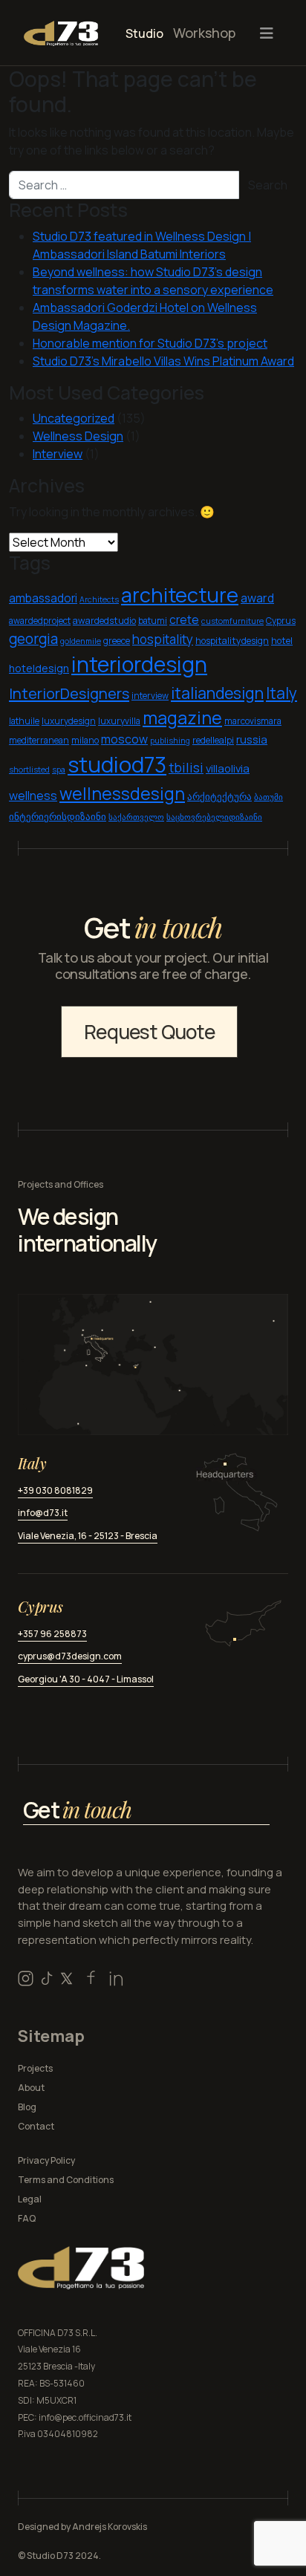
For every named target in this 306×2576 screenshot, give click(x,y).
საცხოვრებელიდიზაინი (214, 817)
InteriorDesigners (69, 693)
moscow (124, 739)
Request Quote (149, 1032)
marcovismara (253, 721)
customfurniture (232, 621)
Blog (27, 2107)
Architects (99, 599)
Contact (36, 2126)
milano (85, 740)
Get (77, 1810)
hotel (282, 641)
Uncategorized (74, 418)
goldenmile (81, 641)
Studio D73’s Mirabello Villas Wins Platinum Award (163, 361)
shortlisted (29, 770)
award (257, 598)
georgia (33, 639)
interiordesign (139, 664)
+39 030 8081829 (55, 1490)
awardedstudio (104, 621)
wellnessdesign (122, 794)
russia (252, 739)
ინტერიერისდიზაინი (58, 817)
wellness (33, 796)
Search (268, 185)
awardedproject (40, 621)
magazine (182, 718)
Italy (281, 693)
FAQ (27, 2218)
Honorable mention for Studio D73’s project (150, 343)
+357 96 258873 (52, 1634)
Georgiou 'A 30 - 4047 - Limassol (86, 1679)
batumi (153, 621)
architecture (180, 595)
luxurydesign (69, 721)
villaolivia (228, 768)
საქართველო (136, 817)
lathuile (24, 721)
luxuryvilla (119, 721)
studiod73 (117, 764)
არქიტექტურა (219, 797)
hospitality (163, 639)
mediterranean (39, 740)
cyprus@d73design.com (70, 1656)
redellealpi (213, 740)
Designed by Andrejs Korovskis (82, 2527)
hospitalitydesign (232, 641)
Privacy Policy (46, 2160)
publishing (170, 741)
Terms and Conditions (66, 2180)
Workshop (204, 33)
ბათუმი (268, 797)
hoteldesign (39, 668)
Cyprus (281, 621)
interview (150, 696)
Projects (35, 2068)
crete (184, 620)
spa (59, 770)
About (31, 2088)
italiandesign (217, 693)
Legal (30, 2199)
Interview (58, 454)
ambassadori (43, 598)
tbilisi (186, 767)
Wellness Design (78, 436)
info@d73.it (43, 1513)
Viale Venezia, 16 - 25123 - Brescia (88, 1536)
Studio (144, 33)
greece (117, 641)
